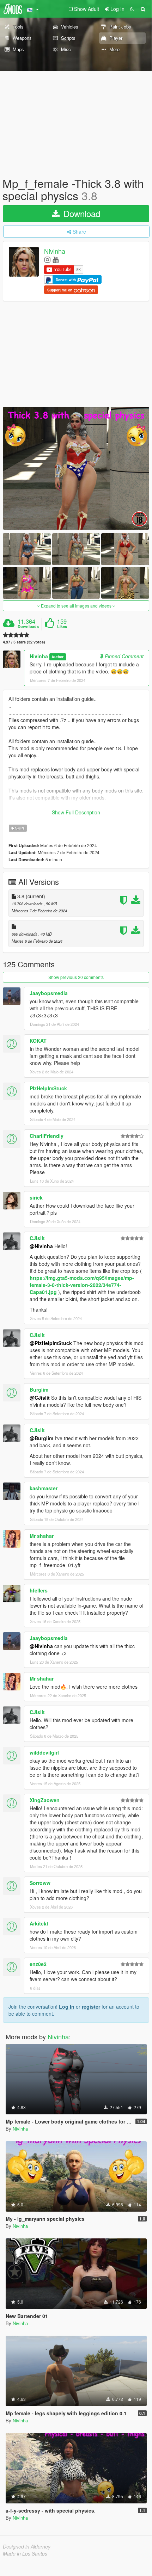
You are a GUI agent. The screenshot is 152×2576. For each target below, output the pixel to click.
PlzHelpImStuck (48, 1088)
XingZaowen (45, 1800)
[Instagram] (47, 259)
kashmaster (44, 1488)
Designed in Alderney (27, 2546)
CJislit (37, 1238)
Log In (67, 2007)
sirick (36, 1197)
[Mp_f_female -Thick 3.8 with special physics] (76, 468)
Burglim (39, 1389)
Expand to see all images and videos (76, 606)
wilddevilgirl (44, 1752)
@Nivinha (41, 1246)
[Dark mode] (132, 9)
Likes (62, 627)
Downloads (28, 627)
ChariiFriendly (47, 1136)
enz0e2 (38, 1964)
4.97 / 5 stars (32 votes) (24, 642)
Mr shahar (42, 1536)
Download (81, 213)
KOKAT (38, 1041)
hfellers (39, 1590)
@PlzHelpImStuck (51, 1343)
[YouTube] (56, 259)
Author (57, 657)
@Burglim (41, 1438)
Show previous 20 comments (76, 977)
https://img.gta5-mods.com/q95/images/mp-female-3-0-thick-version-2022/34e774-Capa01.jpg (82, 1285)
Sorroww (40, 1883)
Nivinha (55, 251)
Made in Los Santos (25, 2553)
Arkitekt (39, 1923)
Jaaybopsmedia (49, 993)
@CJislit (40, 1398)
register (91, 2007)
